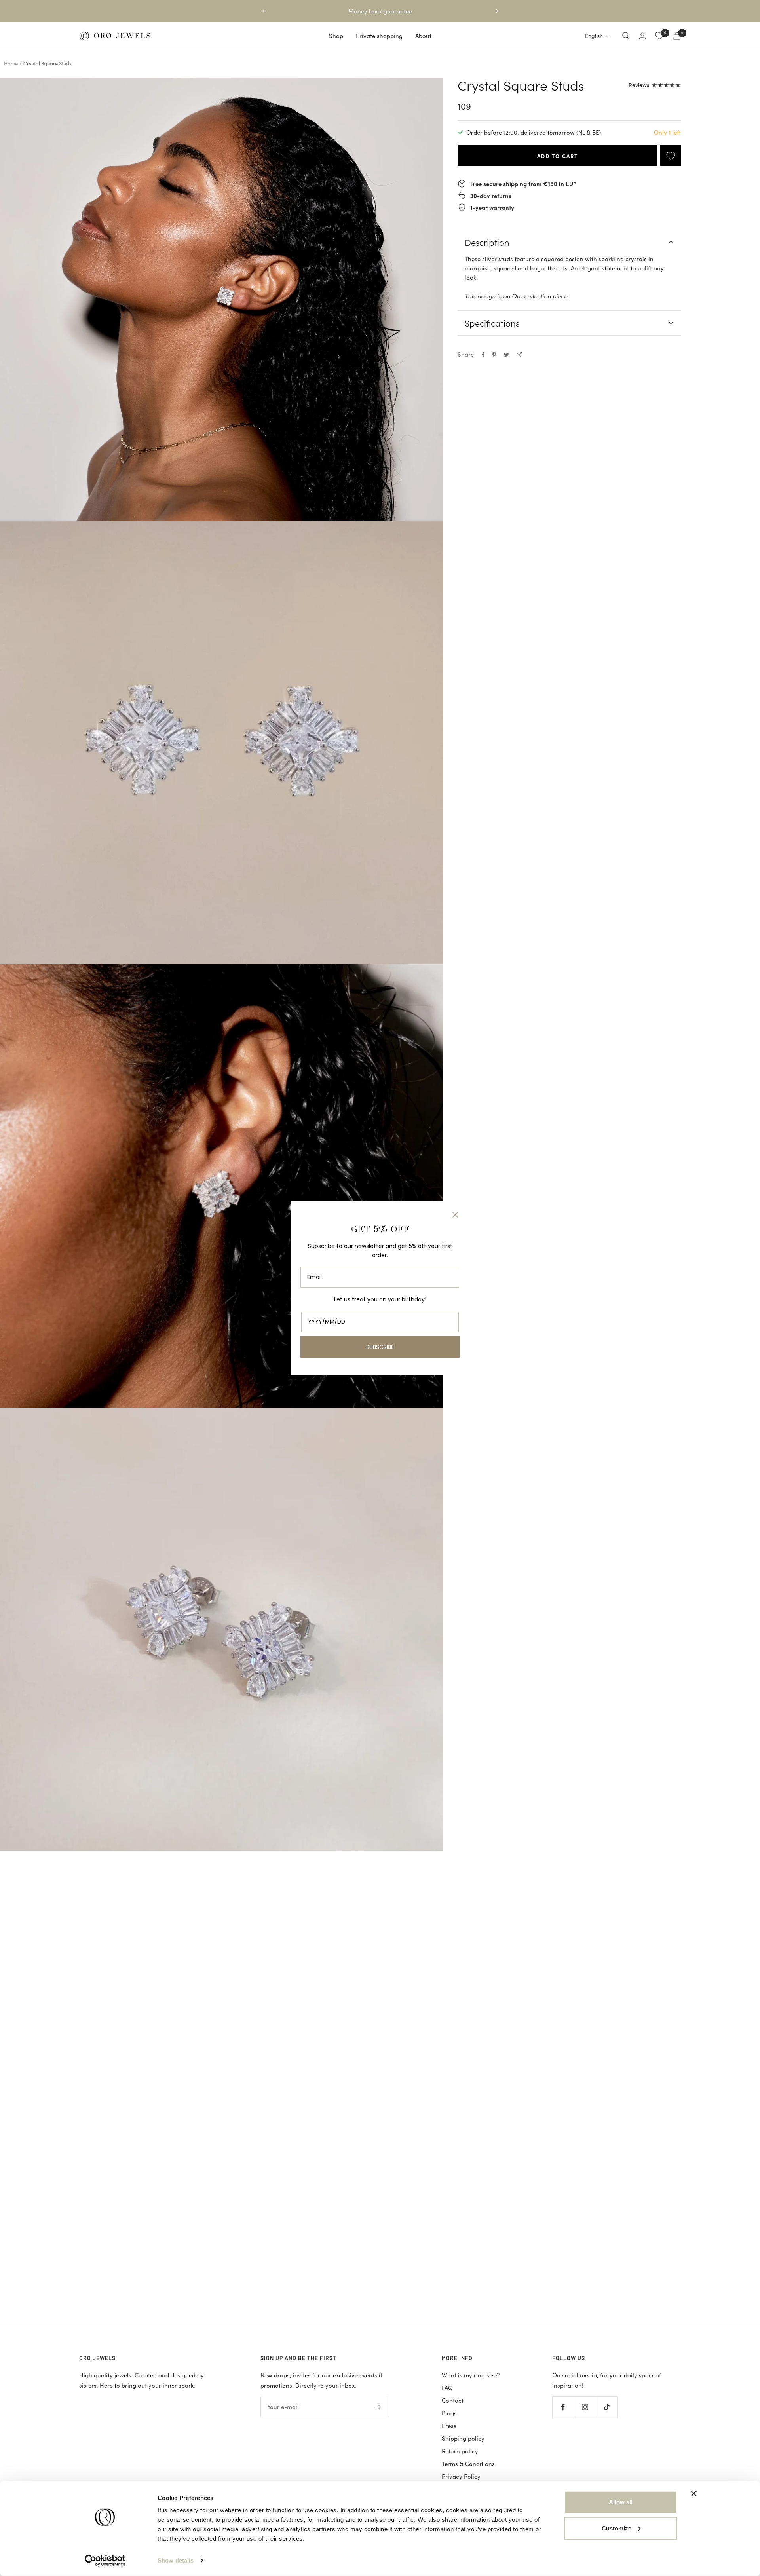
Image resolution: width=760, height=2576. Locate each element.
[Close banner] (694, 2494)
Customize (617, 2528)
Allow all (621, 2502)
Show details (176, 2560)
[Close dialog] (455, 1215)
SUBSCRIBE (380, 1347)
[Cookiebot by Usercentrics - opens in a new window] (105, 2561)
